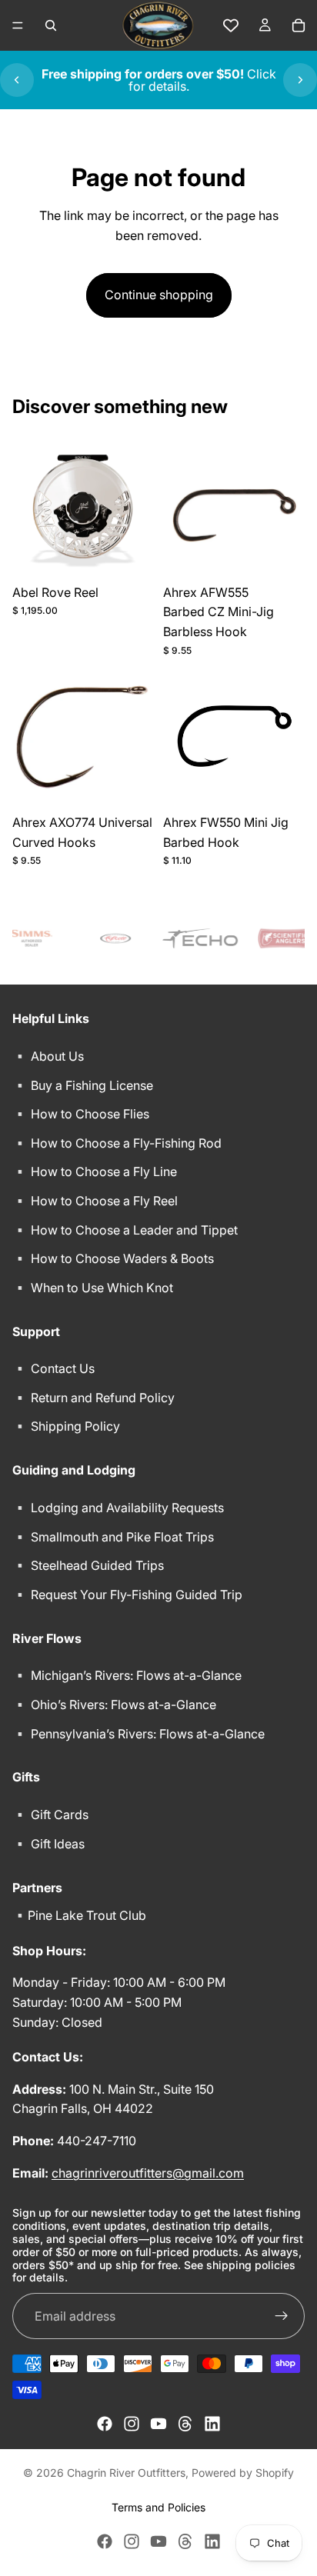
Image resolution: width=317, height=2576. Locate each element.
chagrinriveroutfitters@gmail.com (148, 2173)
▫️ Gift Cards (50, 1815)
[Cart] (299, 25)
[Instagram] (132, 2424)
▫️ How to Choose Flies (81, 1114)
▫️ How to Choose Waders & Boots (113, 1258)
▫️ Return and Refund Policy (93, 1398)
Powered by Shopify (243, 2473)
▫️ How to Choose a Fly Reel (95, 1201)
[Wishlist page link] (231, 25)
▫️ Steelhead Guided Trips (88, 1565)
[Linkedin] (212, 2424)
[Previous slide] (17, 80)
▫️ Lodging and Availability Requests (118, 1508)
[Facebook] (105, 2424)
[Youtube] (158, 2424)
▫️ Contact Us (53, 1368)
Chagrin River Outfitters (126, 2473)
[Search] (51, 25)
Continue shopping (159, 295)
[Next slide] (300, 80)
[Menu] (18, 25)
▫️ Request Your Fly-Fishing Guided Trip (127, 1595)
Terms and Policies (158, 2507)
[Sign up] (282, 2316)
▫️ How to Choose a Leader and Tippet (125, 1230)
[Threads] (185, 2424)
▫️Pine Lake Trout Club (79, 1915)
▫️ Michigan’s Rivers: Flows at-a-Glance (127, 1675)
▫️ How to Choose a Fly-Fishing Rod (117, 1143)
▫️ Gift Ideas (48, 1844)
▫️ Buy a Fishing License (83, 1085)
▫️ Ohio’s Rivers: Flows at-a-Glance (114, 1705)
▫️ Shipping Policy (66, 1427)
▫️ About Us (48, 1056)
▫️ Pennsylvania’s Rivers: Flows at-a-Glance (138, 1734)
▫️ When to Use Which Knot (93, 1288)
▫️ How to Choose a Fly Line (95, 1171)
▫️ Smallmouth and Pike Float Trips (113, 1537)
